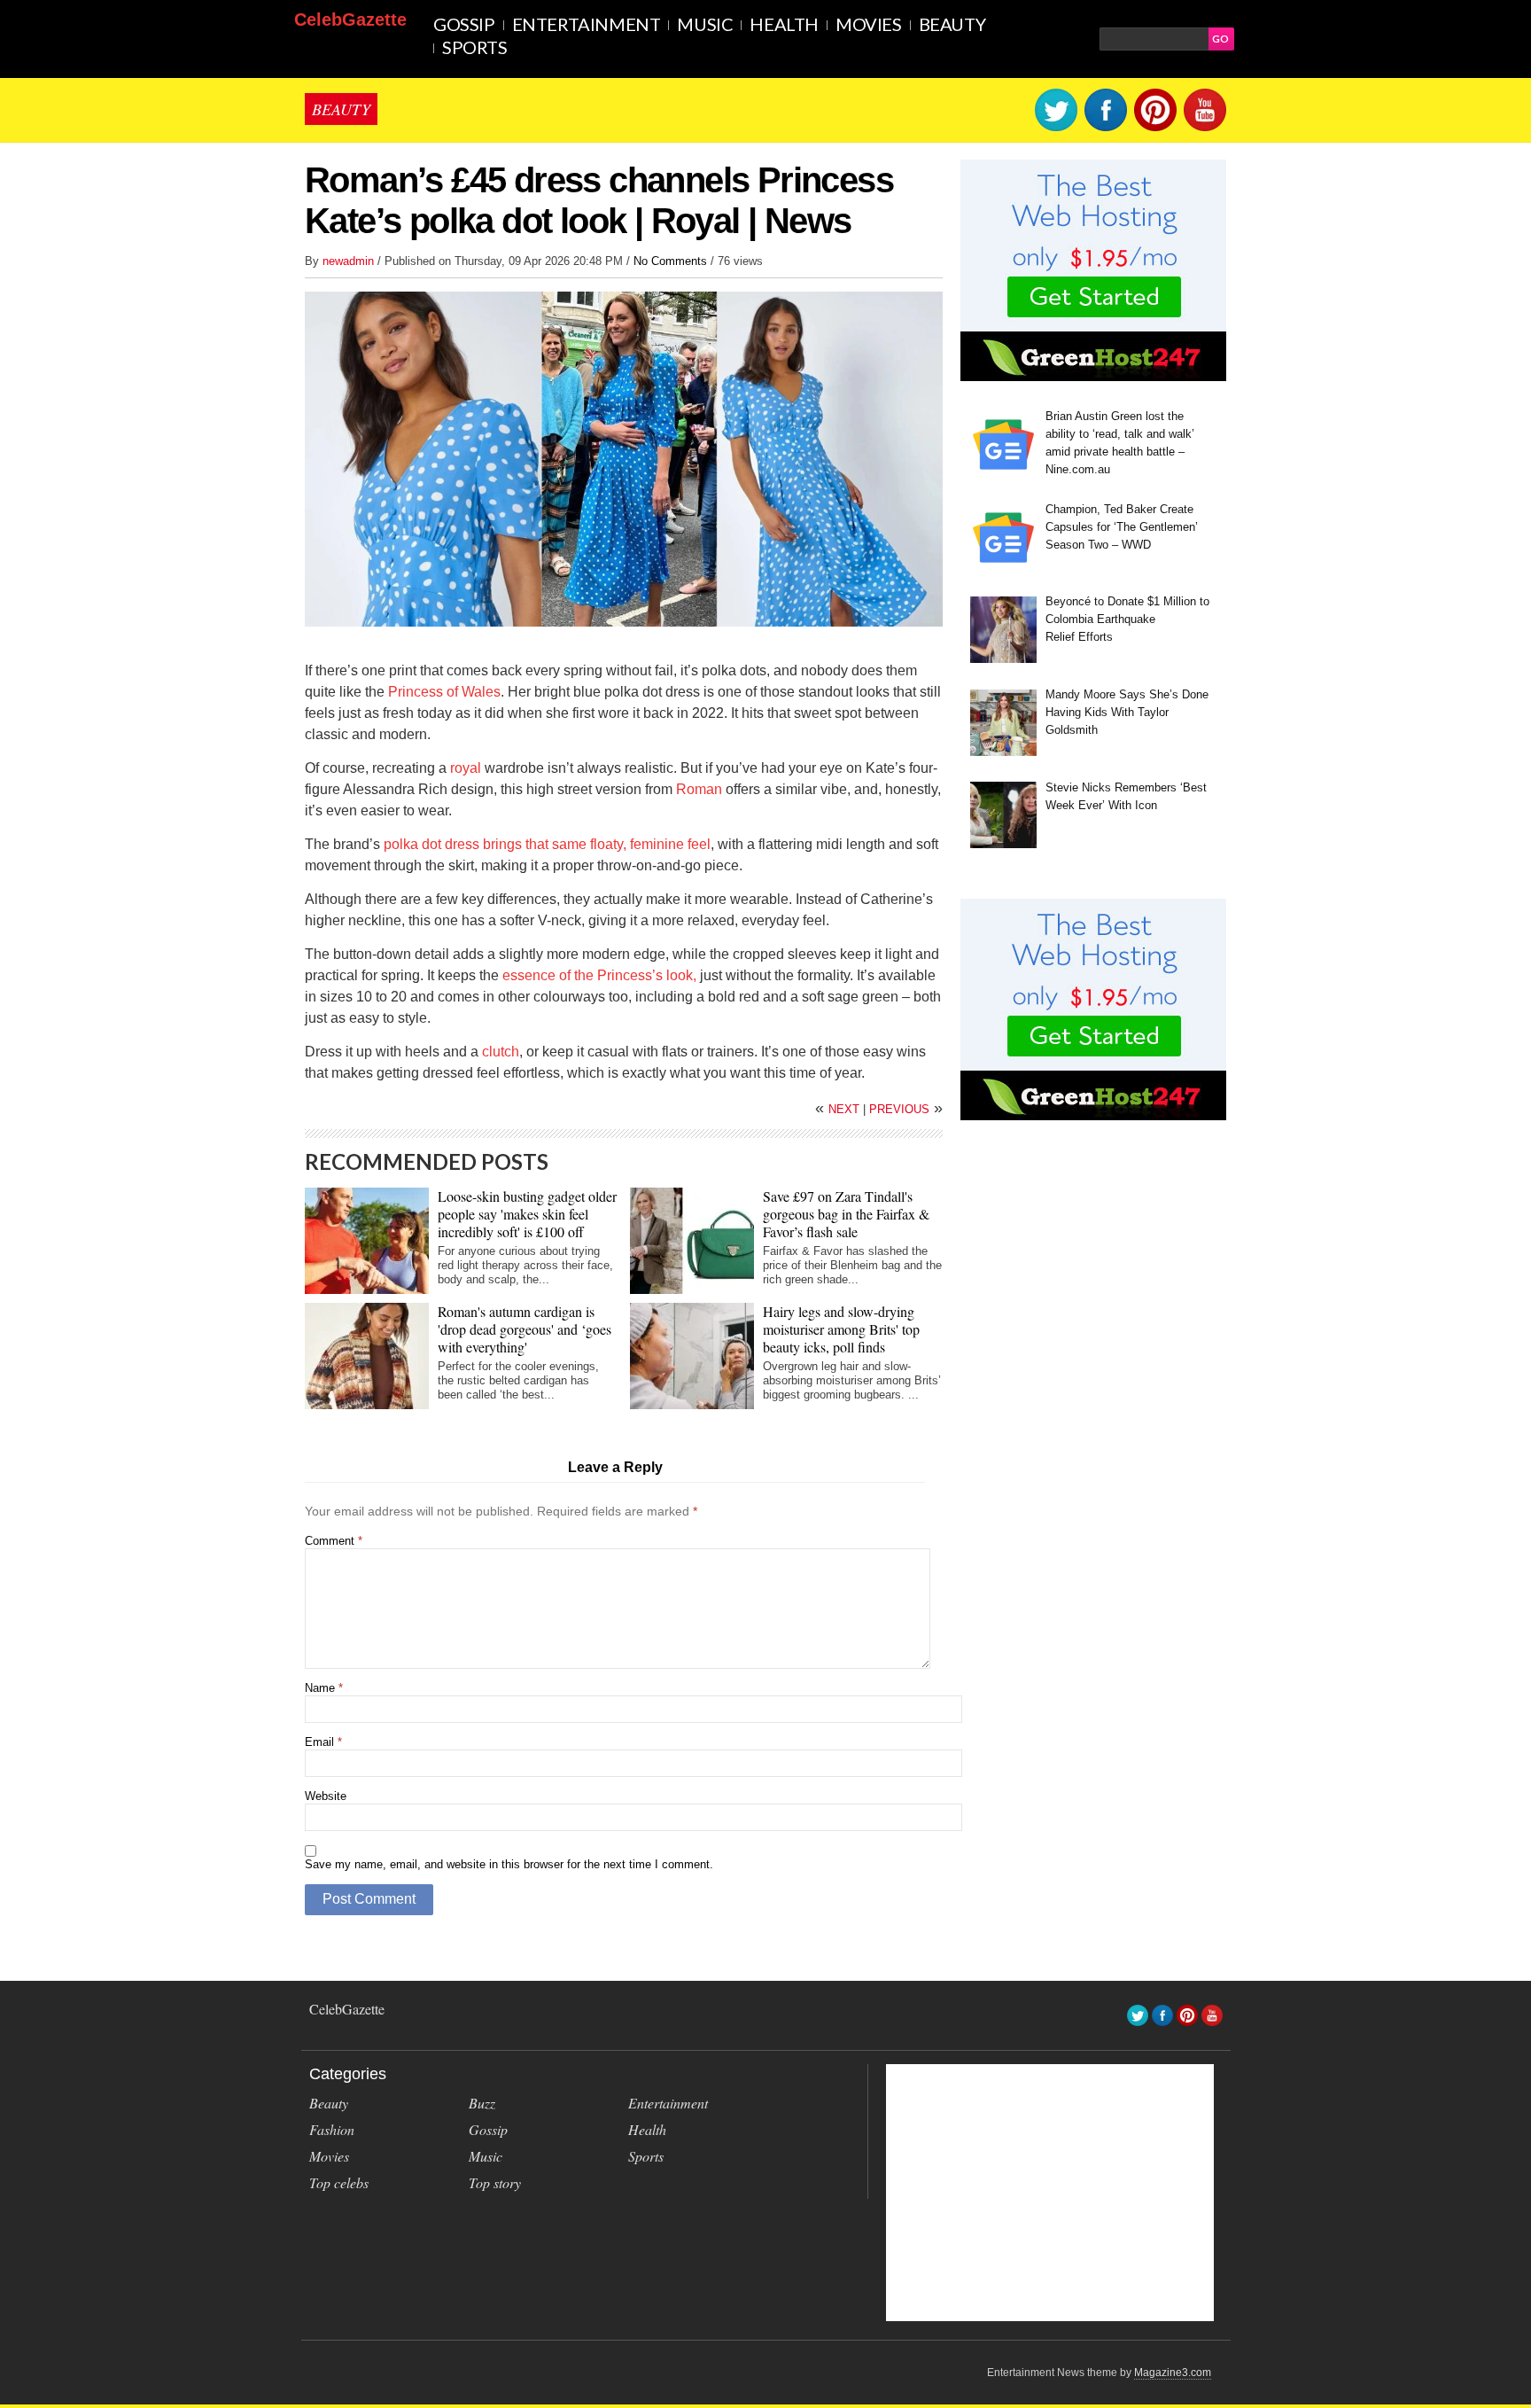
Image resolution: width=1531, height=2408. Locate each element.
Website (326, 1796)
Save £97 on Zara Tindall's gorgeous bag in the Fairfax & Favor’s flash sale (846, 1214)
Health (784, 24)
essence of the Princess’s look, (599, 975)
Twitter (1056, 110)
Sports (475, 47)
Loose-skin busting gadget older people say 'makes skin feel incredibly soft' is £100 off (527, 1214)
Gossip (464, 24)
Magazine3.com (1173, 2373)
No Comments (670, 261)
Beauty (952, 24)
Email (323, 1742)
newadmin (350, 261)
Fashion (332, 2129)
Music (705, 24)
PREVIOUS (906, 1109)
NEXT (839, 1109)
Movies (869, 24)
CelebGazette (350, 19)
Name (324, 1688)
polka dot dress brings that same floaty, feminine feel (547, 844)
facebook (1106, 110)
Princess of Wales (444, 692)
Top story (495, 2182)
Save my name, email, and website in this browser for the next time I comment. (509, 1864)
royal (466, 768)
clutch (501, 1052)
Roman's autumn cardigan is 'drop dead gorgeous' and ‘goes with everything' (525, 1329)
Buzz (482, 2103)
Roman (699, 789)
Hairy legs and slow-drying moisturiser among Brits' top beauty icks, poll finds (841, 1329)
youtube (1205, 110)
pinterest (1155, 110)
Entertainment (587, 24)
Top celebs (339, 2182)
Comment (334, 1541)
